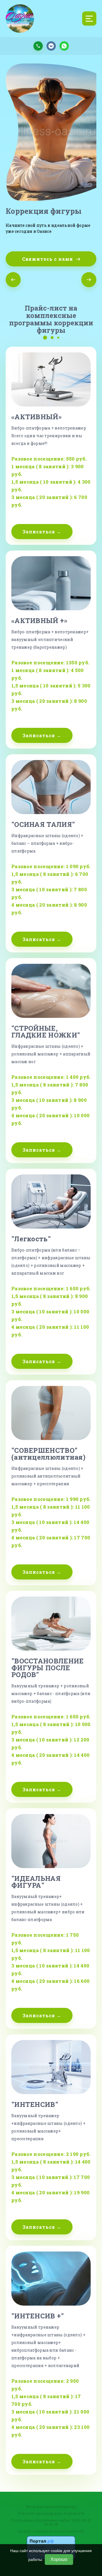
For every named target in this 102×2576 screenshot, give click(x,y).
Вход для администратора (51, 2507)
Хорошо (59, 2559)
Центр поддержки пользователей (51, 2531)
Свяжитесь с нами (48, 259)
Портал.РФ (74, 2513)
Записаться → (42, 532)
